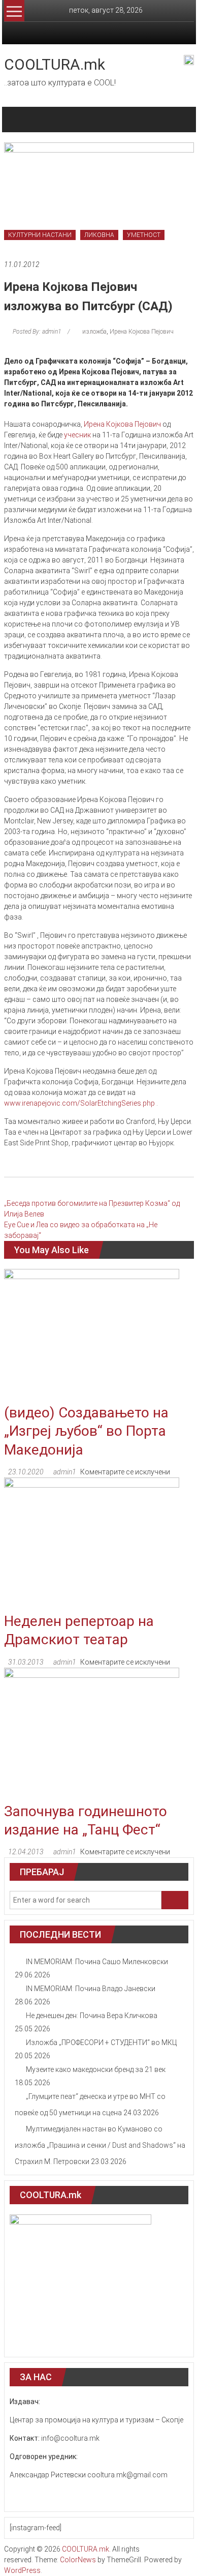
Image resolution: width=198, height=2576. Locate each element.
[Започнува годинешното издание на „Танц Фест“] (92, 1734)
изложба (94, 332)
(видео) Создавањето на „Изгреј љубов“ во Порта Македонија (86, 1431)
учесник (77, 435)
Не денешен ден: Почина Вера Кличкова (92, 2016)
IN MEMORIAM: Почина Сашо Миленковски (97, 1962)
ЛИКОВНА (99, 235)
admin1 (65, 1472)
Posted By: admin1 (37, 332)
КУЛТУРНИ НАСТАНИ (40, 235)
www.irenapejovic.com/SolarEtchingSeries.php (80, 1103)
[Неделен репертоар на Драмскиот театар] (92, 1544)
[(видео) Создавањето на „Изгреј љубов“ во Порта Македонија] (92, 1336)
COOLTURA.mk (55, 64)
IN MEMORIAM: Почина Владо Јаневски (91, 1989)
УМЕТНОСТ (144, 235)
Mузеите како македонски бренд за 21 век (96, 2069)
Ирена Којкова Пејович (142, 332)
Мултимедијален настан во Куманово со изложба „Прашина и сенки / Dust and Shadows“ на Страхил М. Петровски (100, 2145)
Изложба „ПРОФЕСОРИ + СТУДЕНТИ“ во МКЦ (101, 2042)
